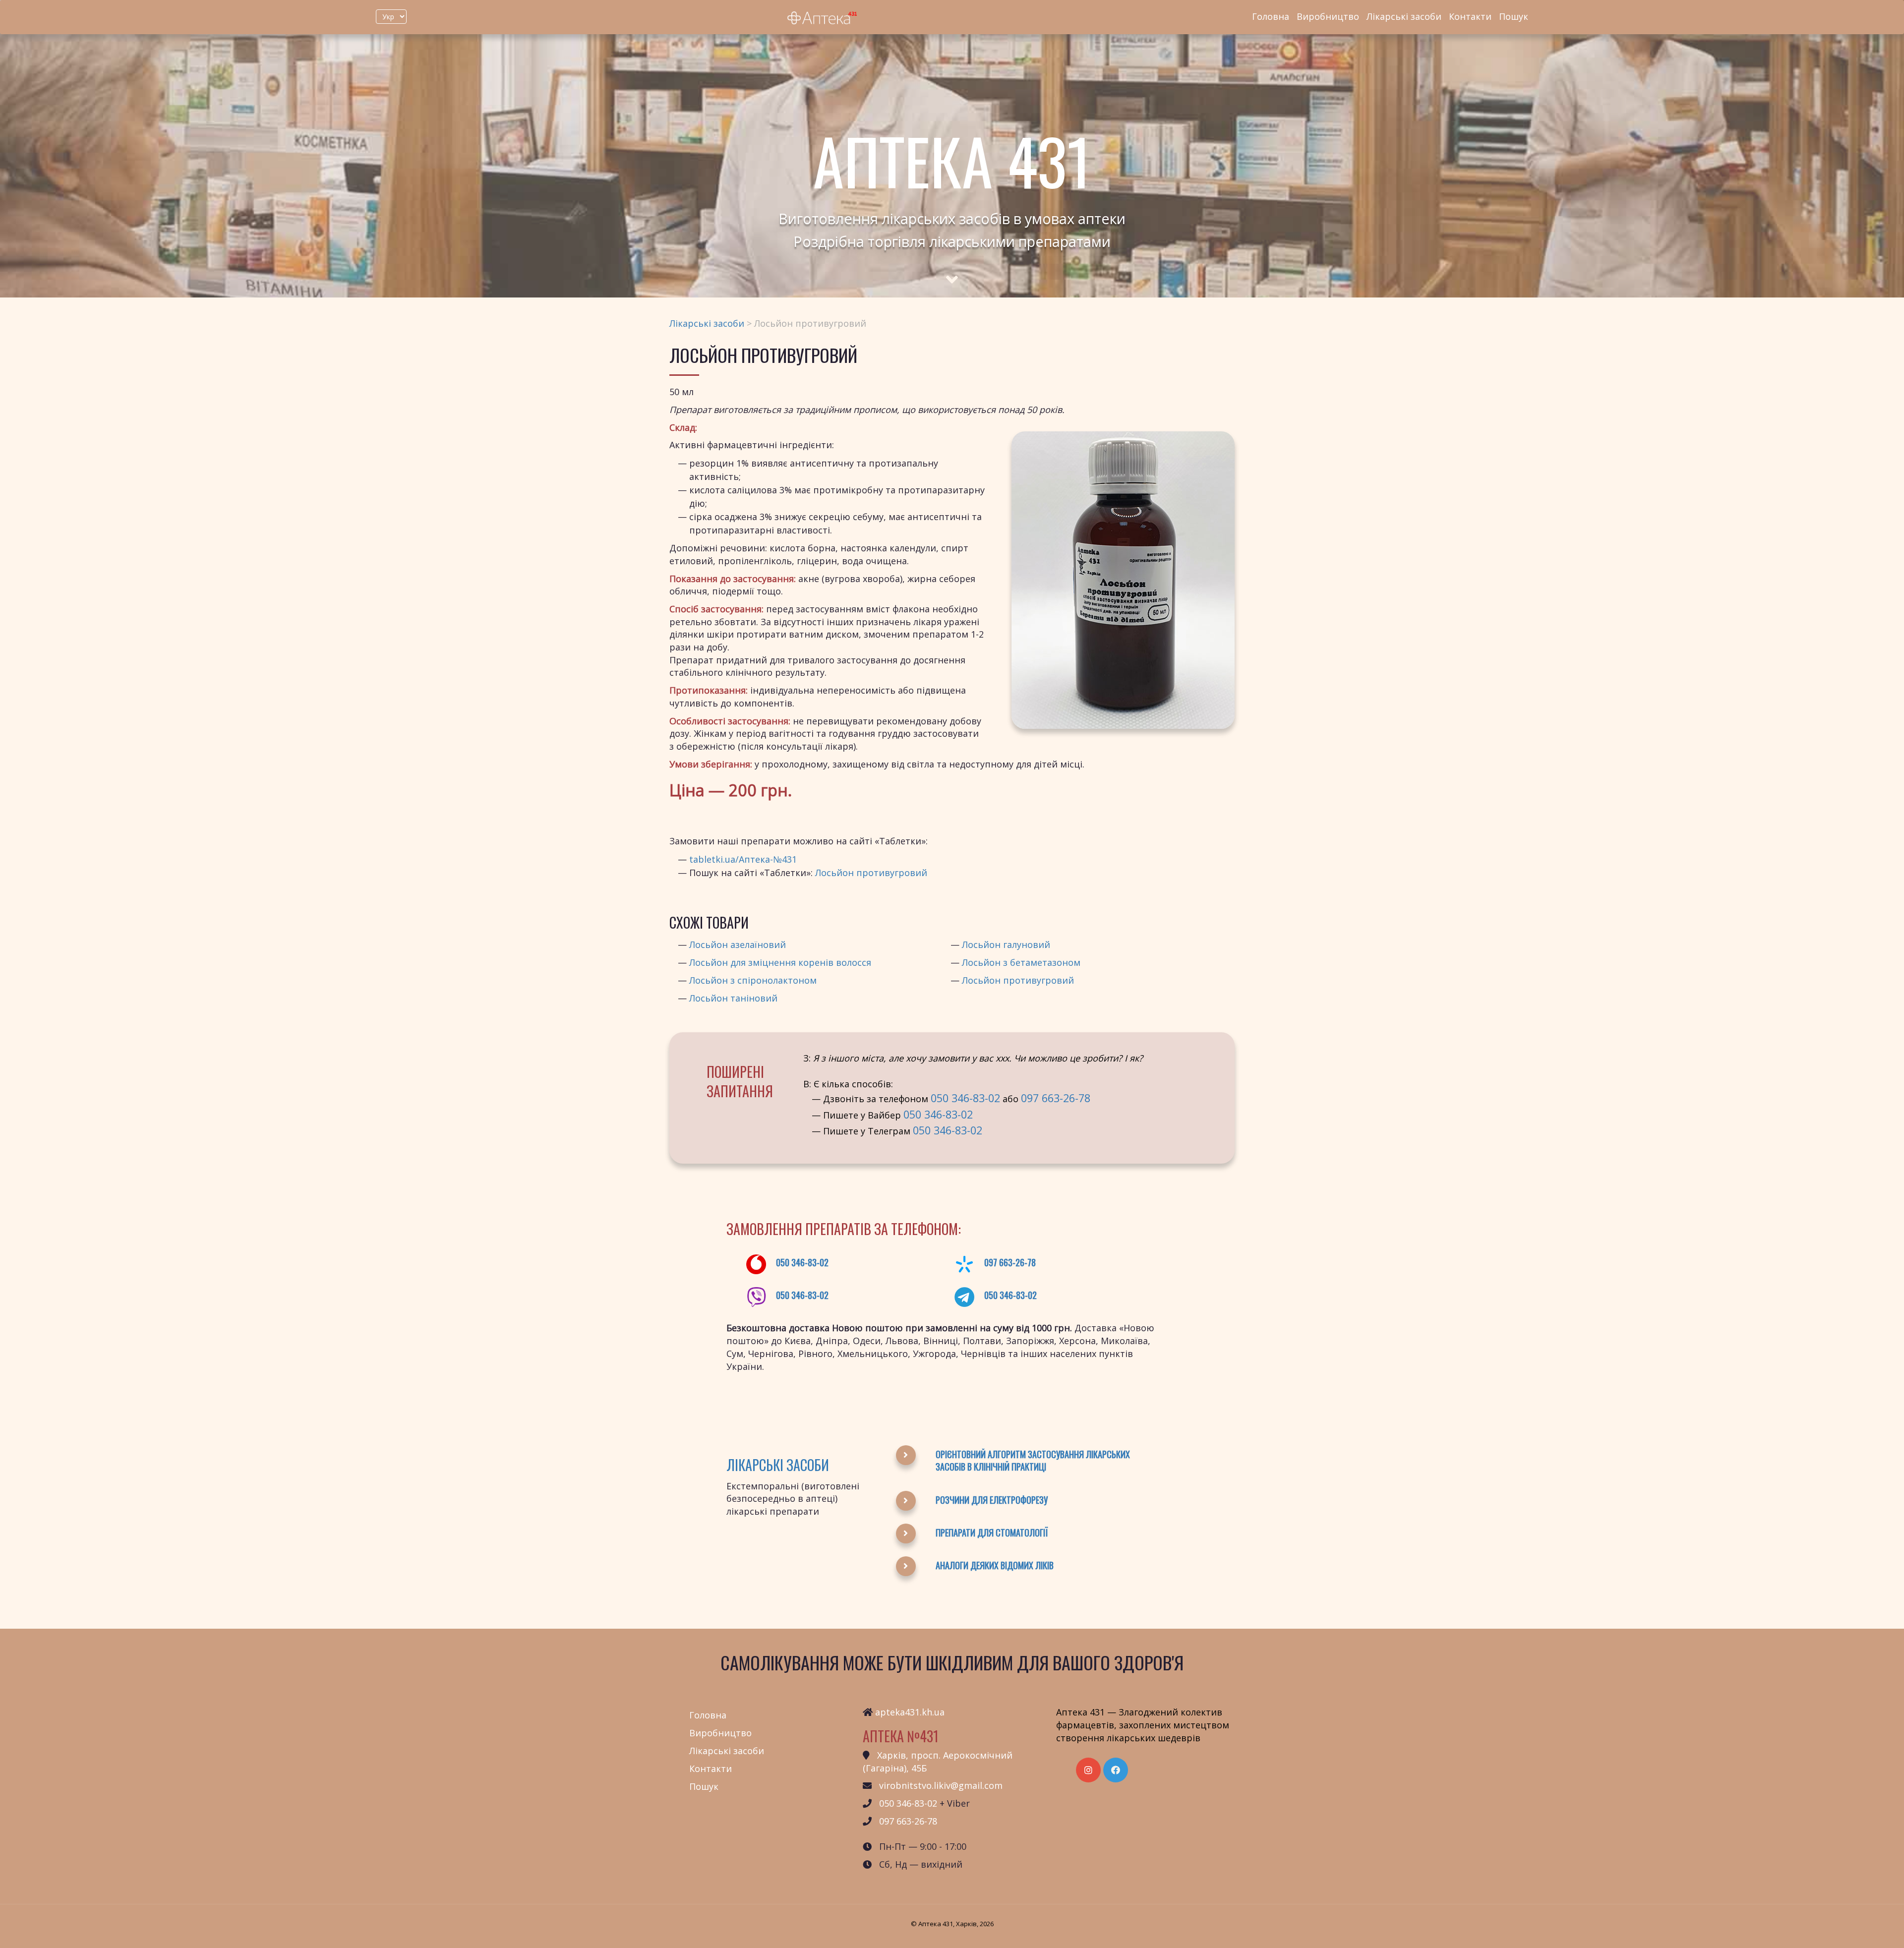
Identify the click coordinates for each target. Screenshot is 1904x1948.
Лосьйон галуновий (1006, 944)
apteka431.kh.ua (910, 1712)
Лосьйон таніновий (733, 998)
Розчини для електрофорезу (992, 1500)
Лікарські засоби (1404, 16)
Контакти (1470, 16)
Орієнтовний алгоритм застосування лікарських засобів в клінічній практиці (1033, 1461)
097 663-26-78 (1056, 1098)
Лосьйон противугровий (871, 873)
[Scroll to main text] (952, 271)
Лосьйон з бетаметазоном (1021, 962)
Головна (1271, 16)
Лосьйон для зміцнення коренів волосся (780, 962)
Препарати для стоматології (992, 1533)
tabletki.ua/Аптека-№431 (743, 859)
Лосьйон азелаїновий (738, 944)
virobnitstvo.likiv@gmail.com (941, 1785)
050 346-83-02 (965, 1098)
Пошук (1514, 16)
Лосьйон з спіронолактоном (753, 980)
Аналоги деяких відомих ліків (995, 1565)
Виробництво (1328, 16)
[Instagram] (1088, 1770)
